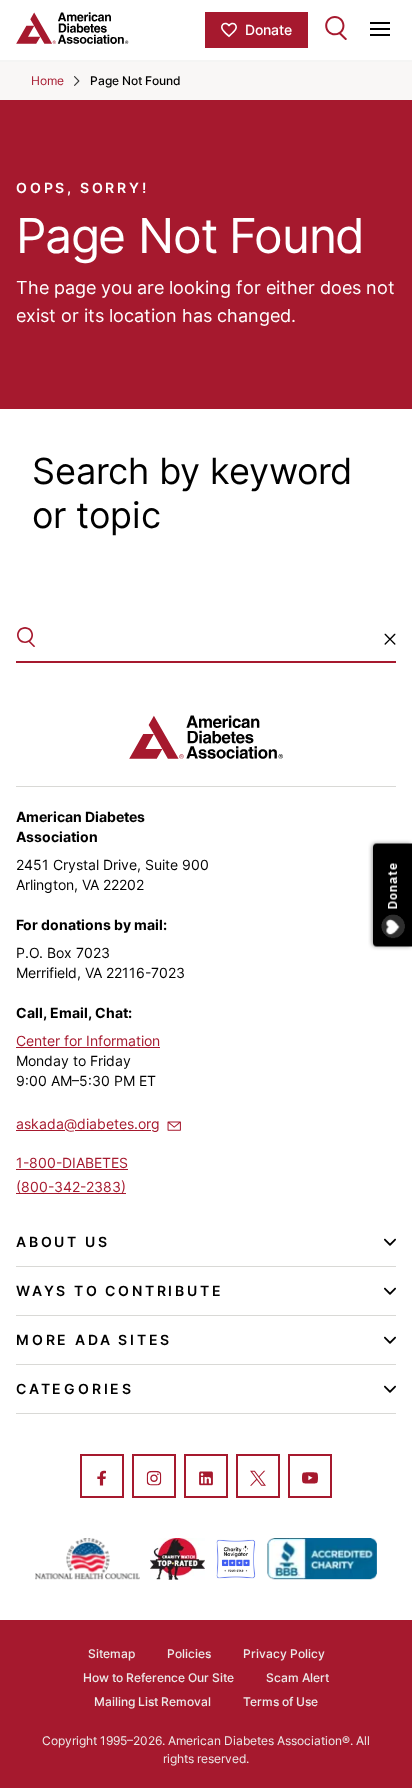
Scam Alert (297, 1677)
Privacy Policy (284, 1653)
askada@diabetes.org (88, 1123)
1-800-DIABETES (72, 1162)
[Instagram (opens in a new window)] (154, 1478)
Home (47, 80)
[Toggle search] (336, 28)
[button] (390, 639)
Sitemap (111, 1653)
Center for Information (88, 1040)
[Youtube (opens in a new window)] (310, 1478)
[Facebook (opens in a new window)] (102, 1478)
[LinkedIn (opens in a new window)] (206, 1478)
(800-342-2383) (71, 1186)
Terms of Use (280, 1701)
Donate (268, 29)
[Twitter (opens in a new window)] (258, 1478)
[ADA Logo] (110, 28)
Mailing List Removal (152, 1701)
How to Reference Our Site (158, 1677)
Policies (189, 1653)
